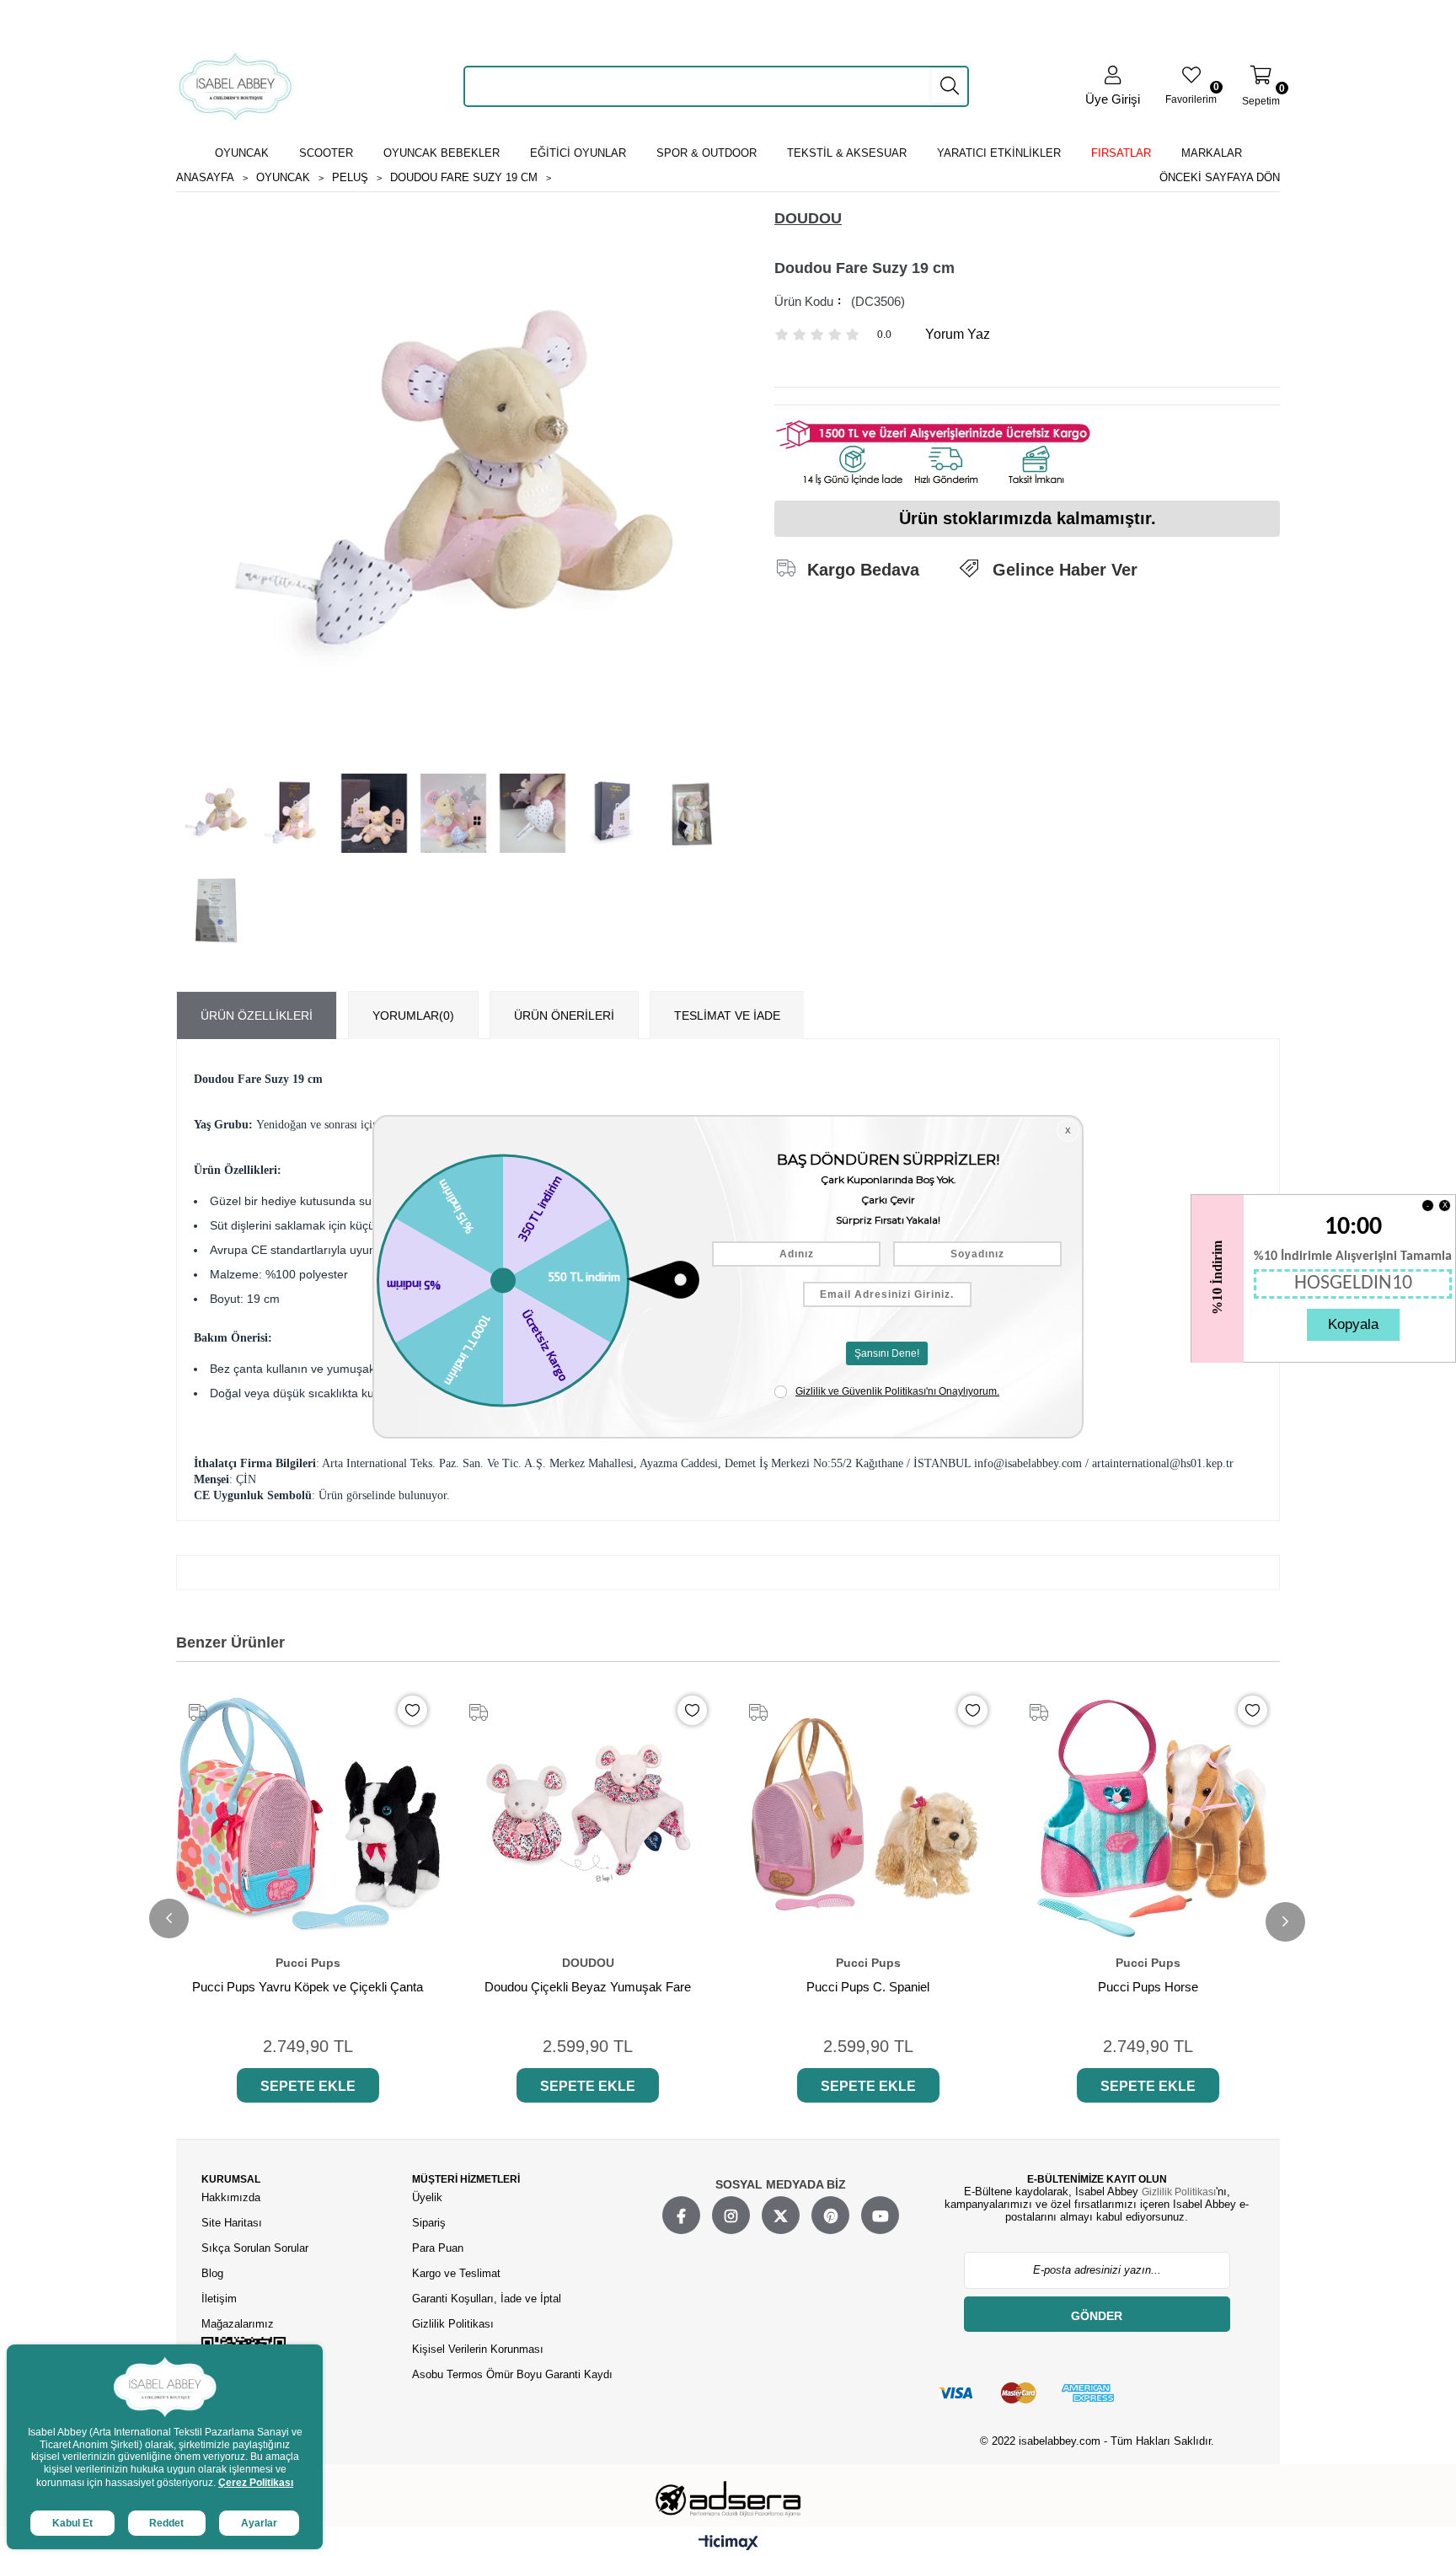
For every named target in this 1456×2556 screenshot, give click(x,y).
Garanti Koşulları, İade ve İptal (487, 2299)
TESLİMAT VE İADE (727, 1015)
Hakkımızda (231, 2197)
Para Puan (438, 2248)
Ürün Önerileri (564, 1015)
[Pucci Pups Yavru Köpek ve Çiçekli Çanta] (308, 1815)
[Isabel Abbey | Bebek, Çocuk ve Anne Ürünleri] (236, 86)
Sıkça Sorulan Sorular (255, 2248)
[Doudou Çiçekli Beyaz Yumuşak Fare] (589, 1815)
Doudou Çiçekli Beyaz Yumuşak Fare (588, 1987)
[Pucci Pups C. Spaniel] (868, 1815)
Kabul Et (72, 2523)
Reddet (166, 2523)
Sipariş (429, 2223)
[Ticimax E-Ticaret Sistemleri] (728, 2543)
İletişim (219, 2299)
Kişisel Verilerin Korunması (478, 2349)
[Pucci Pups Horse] (1149, 1815)
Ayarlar (259, 2523)
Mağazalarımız (238, 2324)
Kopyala (1353, 1324)
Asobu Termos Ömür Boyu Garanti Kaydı (512, 2374)
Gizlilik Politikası (453, 2324)
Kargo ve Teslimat (456, 2273)
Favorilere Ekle (412, 1710)
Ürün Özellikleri (257, 1015)
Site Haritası (233, 2223)
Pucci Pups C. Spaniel (868, 1987)
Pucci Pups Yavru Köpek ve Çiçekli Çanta (308, 1987)
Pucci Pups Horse (1148, 1987)
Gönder (1097, 2316)
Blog (212, 2273)
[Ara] (950, 86)
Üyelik (427, 2197)
